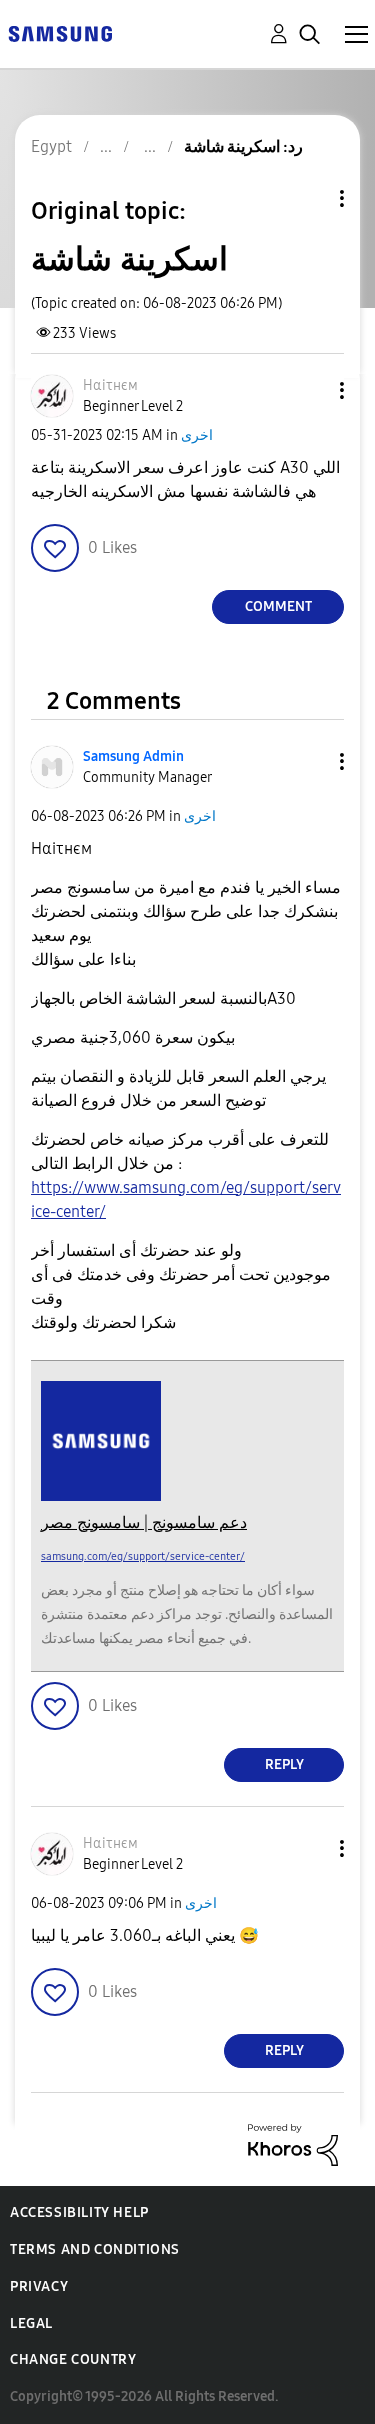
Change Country (73, 2359)
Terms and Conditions (95, 2249)
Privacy (39, 2286)
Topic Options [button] (308, 198)
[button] (309, 390)
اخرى (197, 435)
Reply (284, 1764)
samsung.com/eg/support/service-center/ (143, 1556)
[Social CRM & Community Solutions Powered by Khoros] (293, 2143)
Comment (278, 606)
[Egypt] (60, 32)
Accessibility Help (79, 2212)
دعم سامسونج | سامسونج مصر (144, 1522)
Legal (31, 2323)
